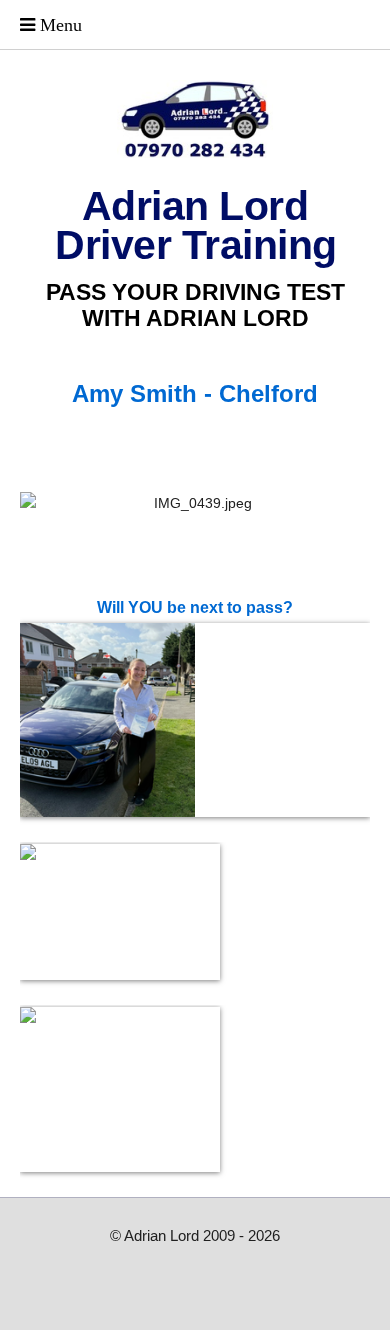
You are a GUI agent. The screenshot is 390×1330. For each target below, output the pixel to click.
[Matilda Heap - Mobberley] (195, 720)
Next (246, 437)
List (195, 437)
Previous (144, 437)
